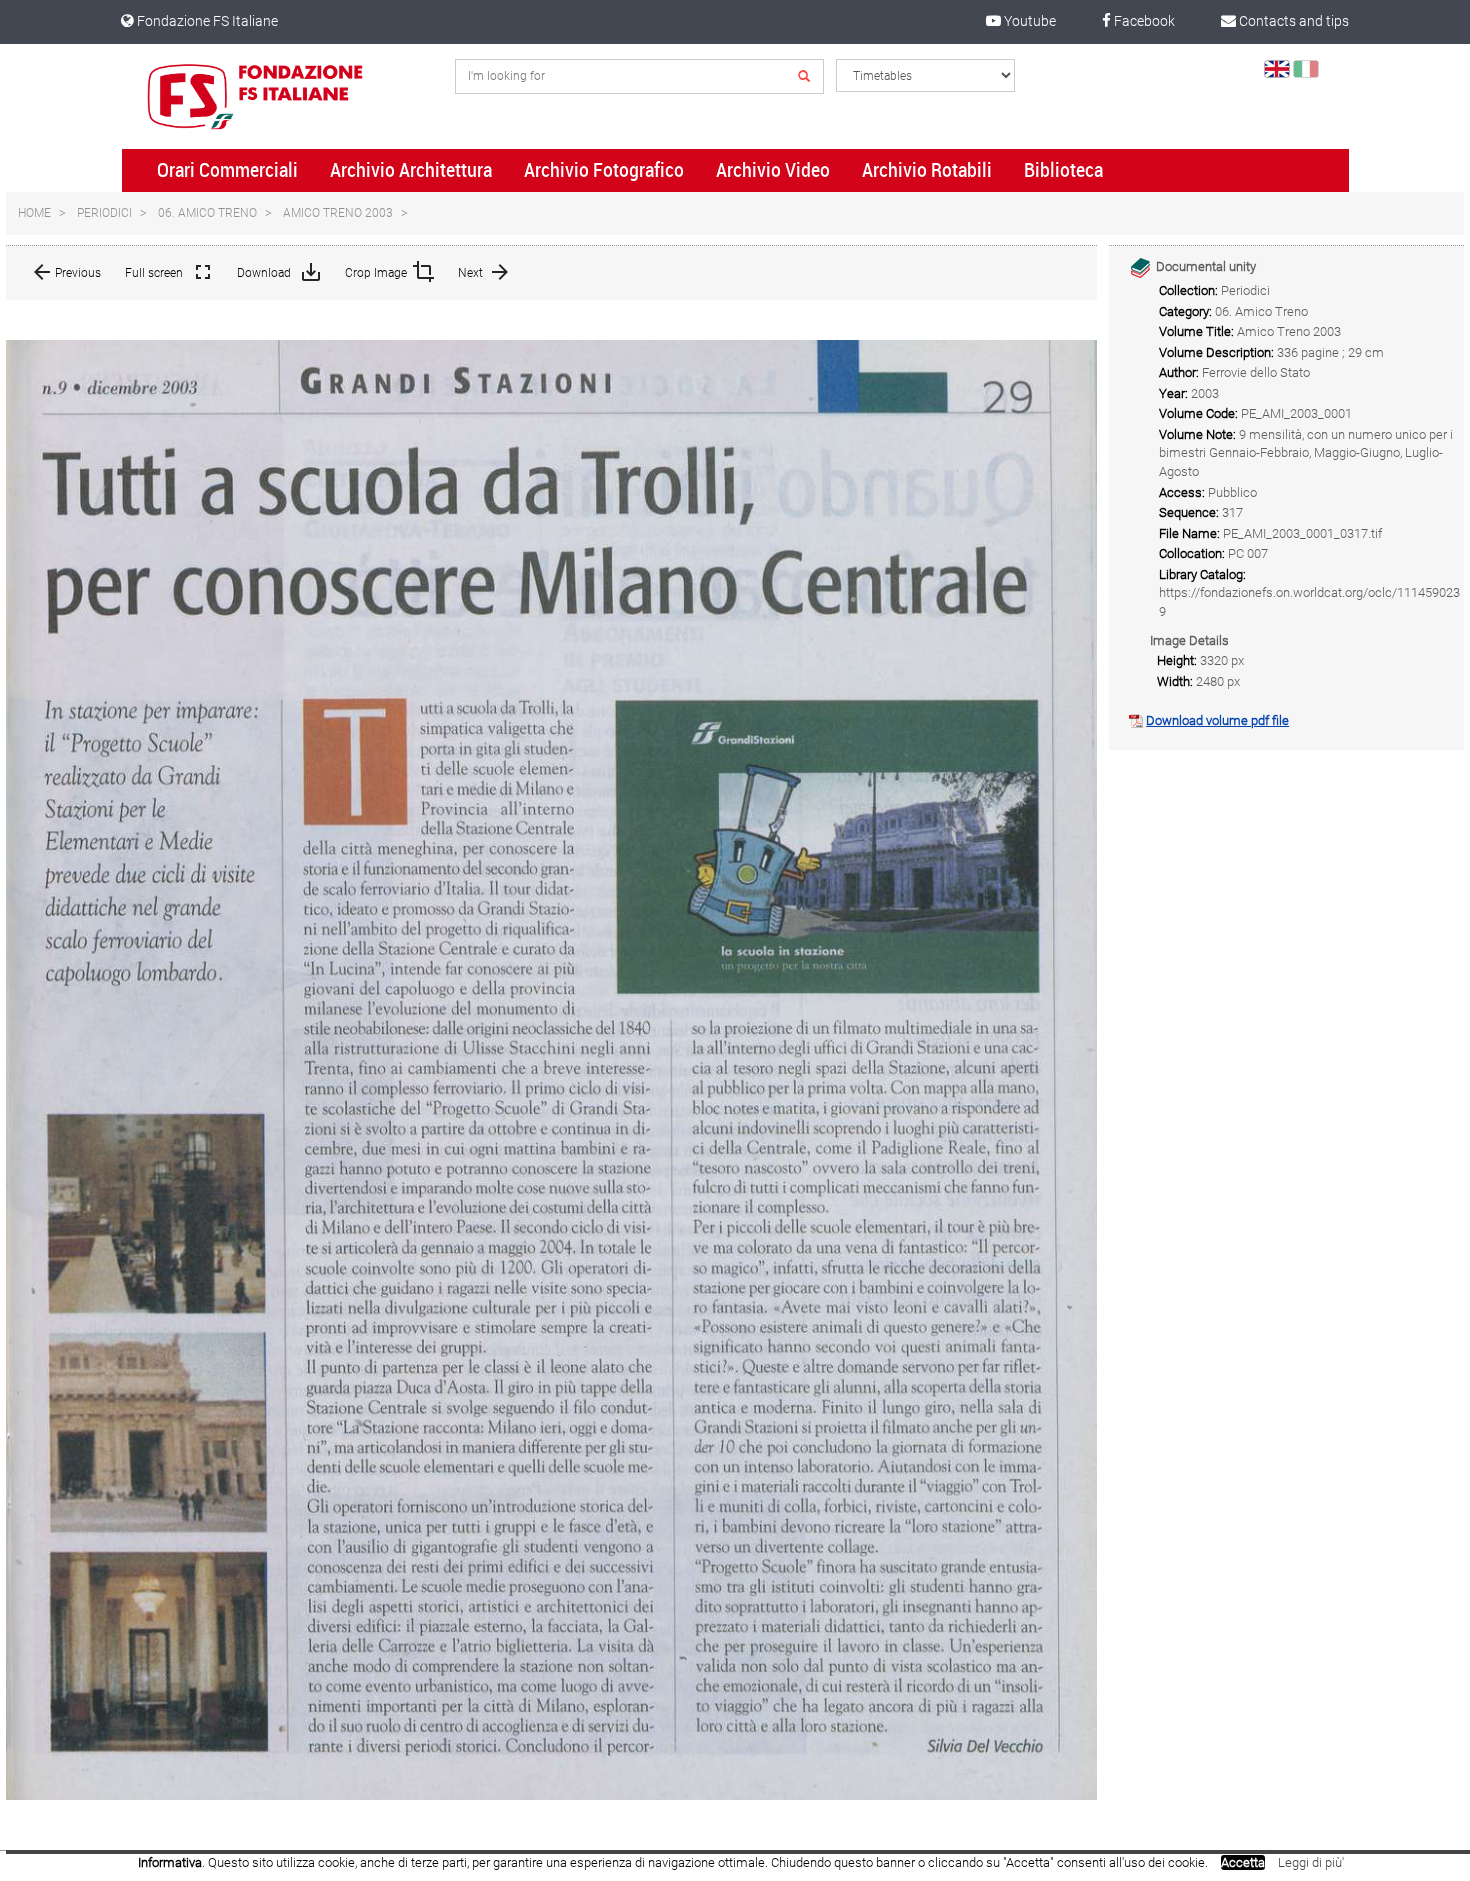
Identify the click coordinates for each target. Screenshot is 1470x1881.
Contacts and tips (1292, 21)
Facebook (1143, 21)
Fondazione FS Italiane (206, 21)
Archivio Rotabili (927, 170)
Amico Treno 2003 (338, 213)
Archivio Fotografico (604, 170)
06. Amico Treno (207, 213)
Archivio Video (773, 170)
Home (34, 213)
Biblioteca (1063, 170)
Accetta (1243, 1862)
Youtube (1028, 21)
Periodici (104, 213)
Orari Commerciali (227, 170)
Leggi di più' (1311, 1862)
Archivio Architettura (411, 170)
